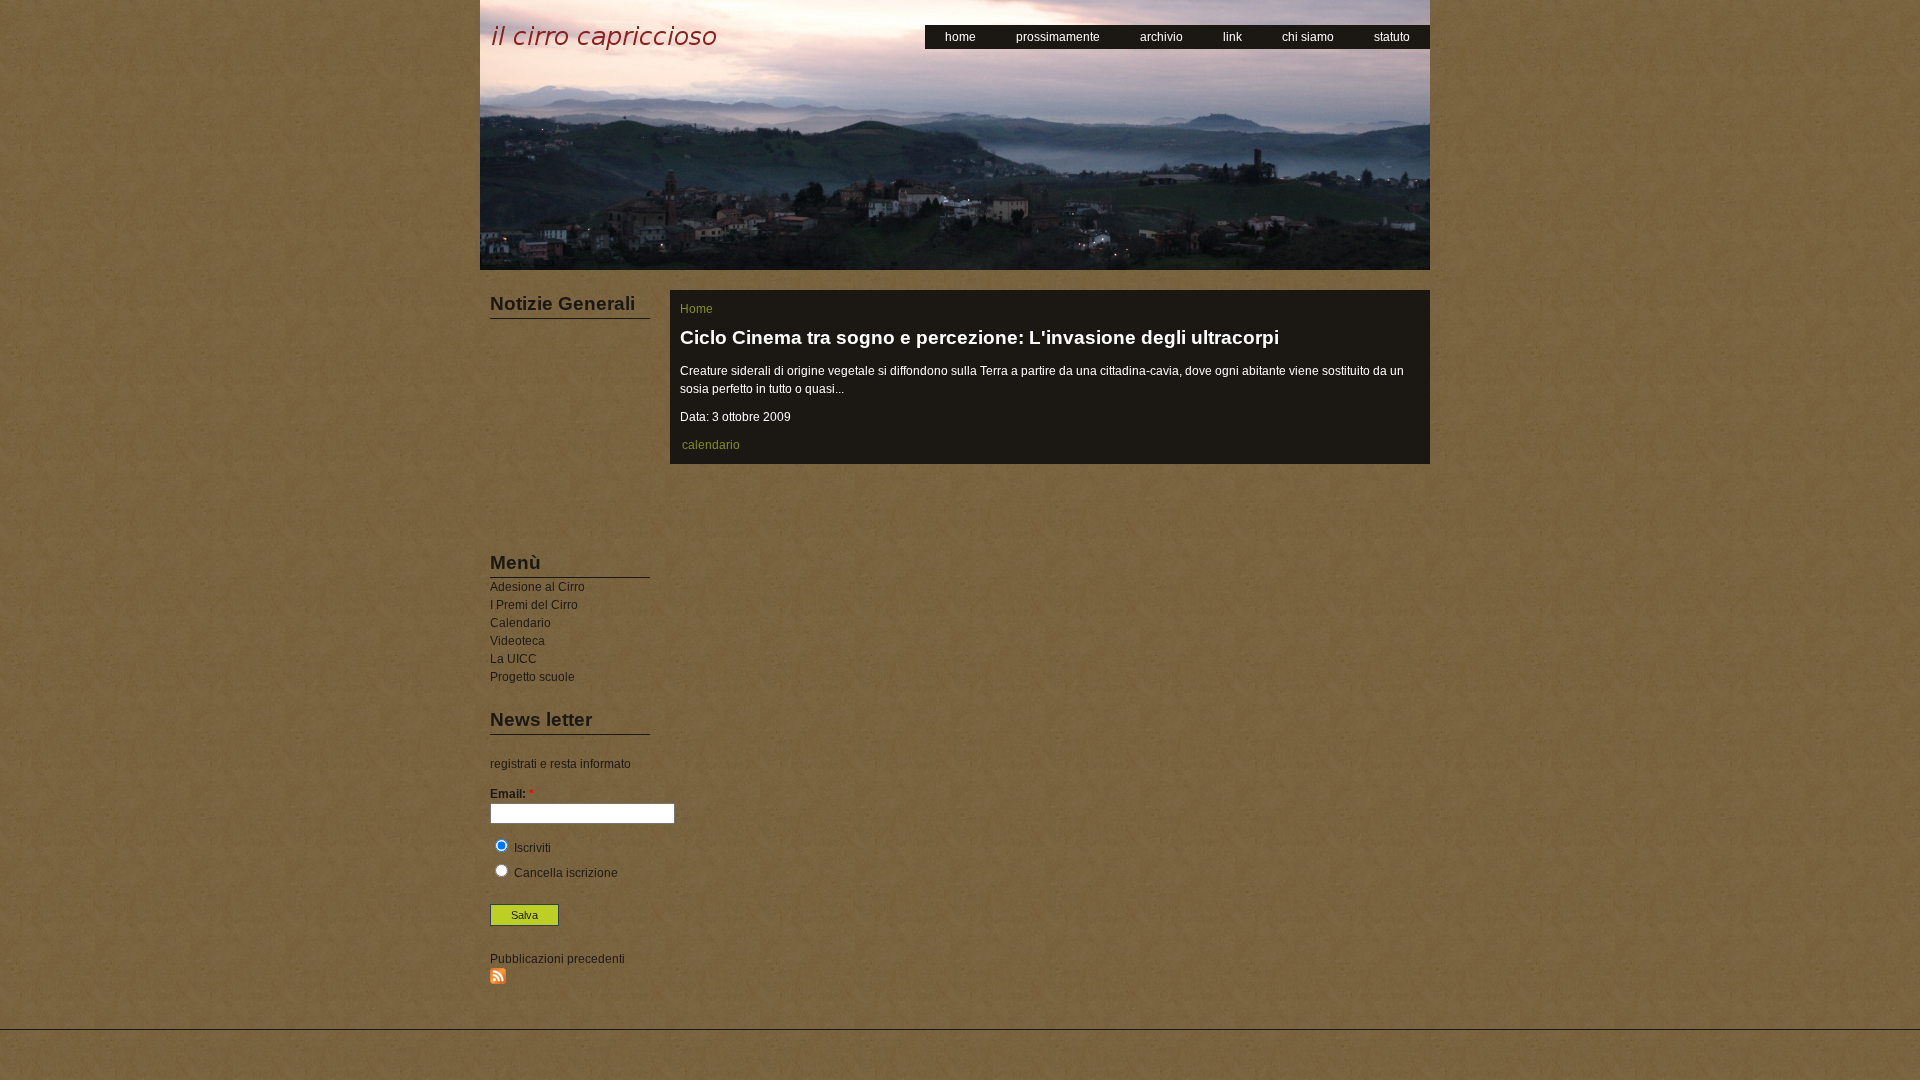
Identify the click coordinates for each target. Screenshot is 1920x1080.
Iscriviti (531, 848)
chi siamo (1308, 37)
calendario (711, 445)
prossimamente (1058, 37)
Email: (512, 794)
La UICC (513, 659)
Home (696, 309)
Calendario (520, 623)
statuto (1392, 37)
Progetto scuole (532, 677)
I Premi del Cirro (534, 605)
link (1232, 37)
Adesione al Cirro (537, 587)
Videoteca (517, 641)
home (960, 37)
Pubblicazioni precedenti (557, 959)
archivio (1161, 37)
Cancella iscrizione (564, 873)
